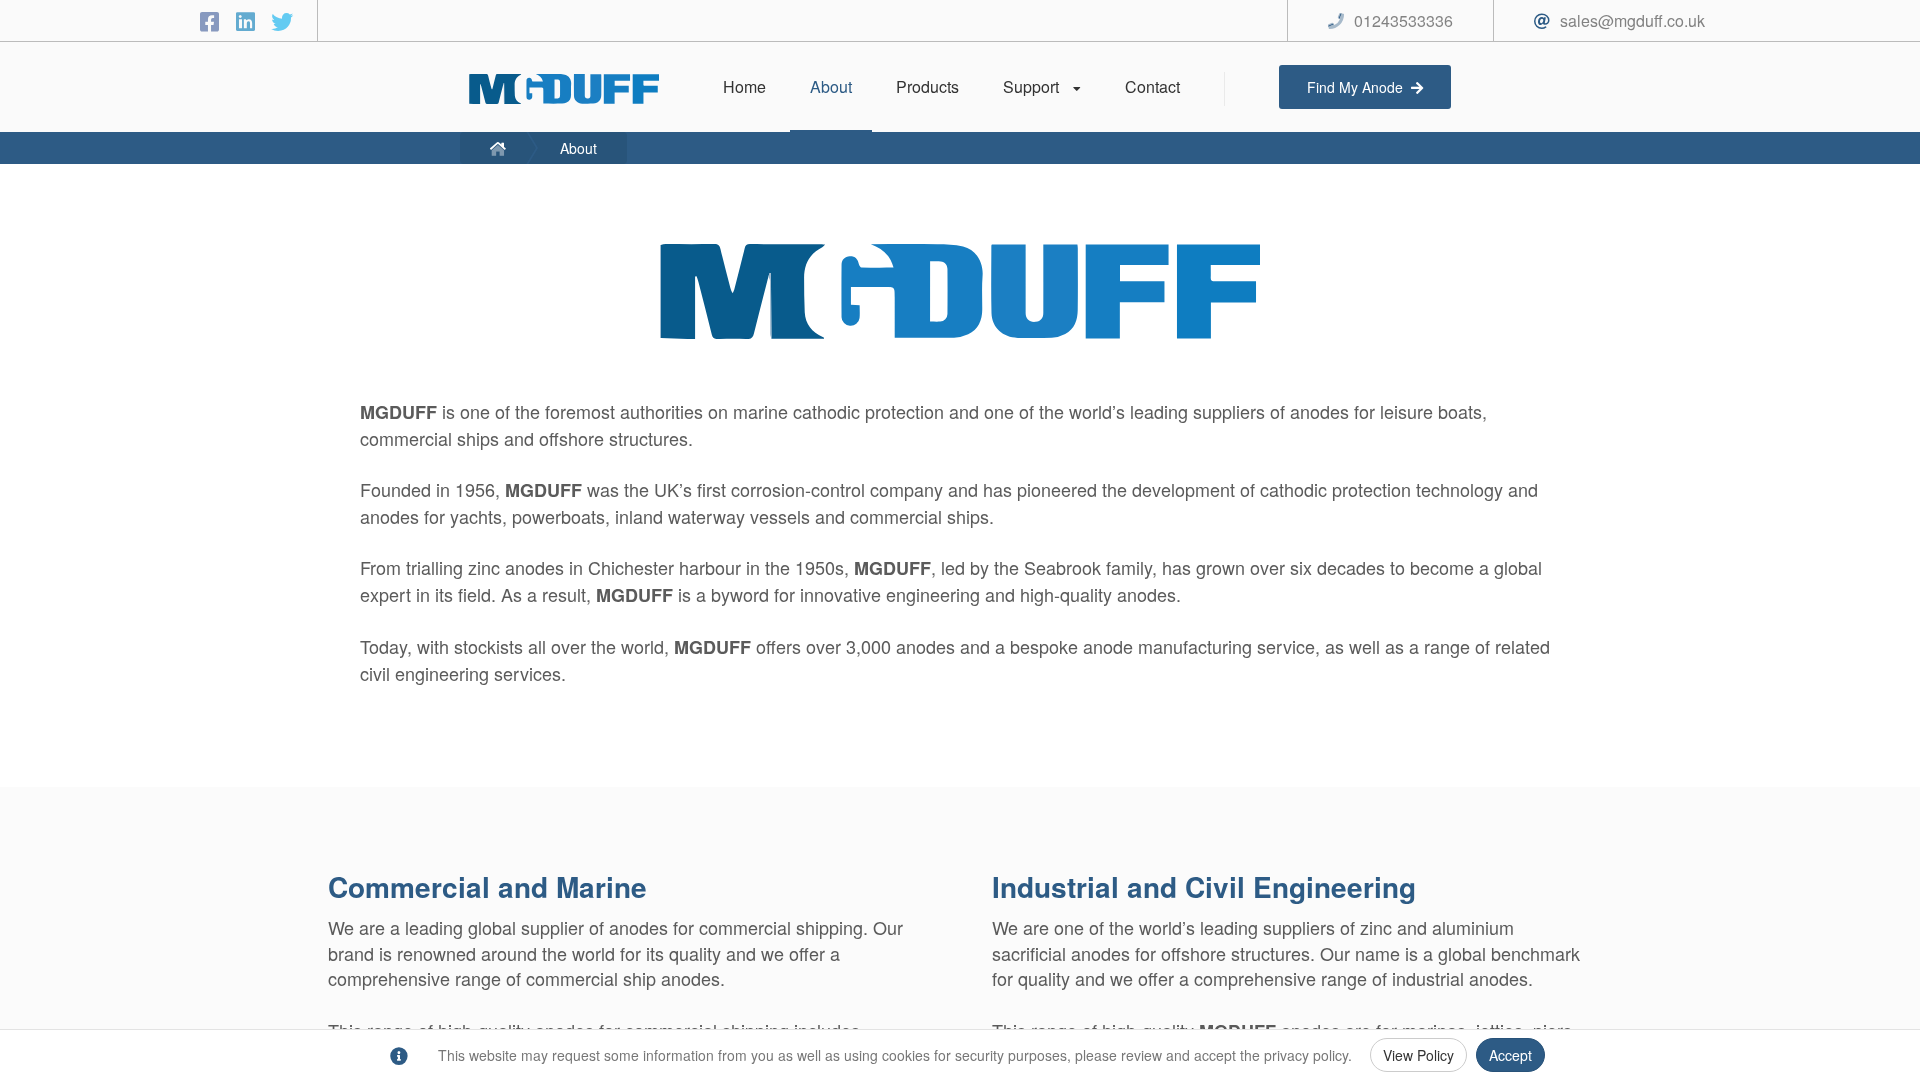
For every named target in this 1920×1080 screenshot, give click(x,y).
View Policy (1418, 1055)
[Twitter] (282, 20)
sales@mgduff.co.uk (1632, 20)
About (578, 148)
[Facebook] (213, 20)
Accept (1510, 1055)
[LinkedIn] (249, 20)
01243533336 (1403, 20)
